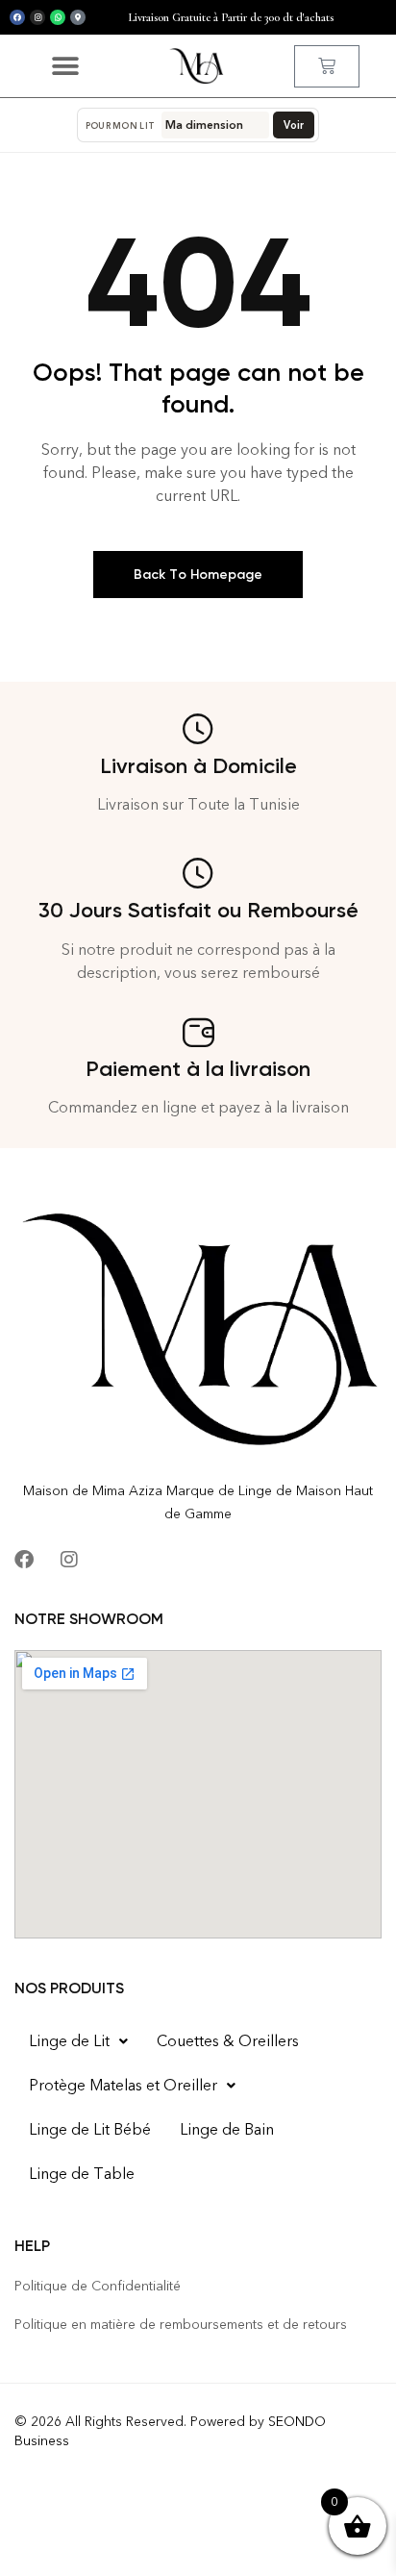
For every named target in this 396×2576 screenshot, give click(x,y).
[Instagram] (37, 17)
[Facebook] (17, 17)
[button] (65, 66)
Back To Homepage (198, 575)
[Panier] (327, 66)
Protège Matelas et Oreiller (123, 2085)
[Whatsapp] (58, 17)
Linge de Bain (227, 2129)
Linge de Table (82, 2174)
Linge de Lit (69, 2041)
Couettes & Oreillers (228, 2041)
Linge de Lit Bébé (90, 2129)
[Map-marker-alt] (78, 17)
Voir (294, 125)
